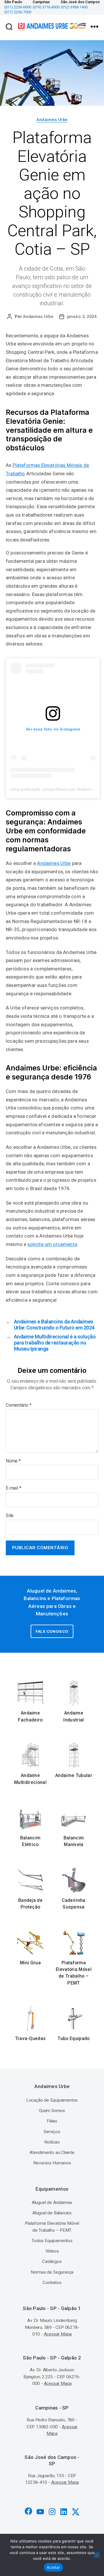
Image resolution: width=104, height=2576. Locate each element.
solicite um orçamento (52, 1244)
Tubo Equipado (74, 2039)
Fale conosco (52, 1631)
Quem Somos (52, 2111)
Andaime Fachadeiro (30, 1716)
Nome (13, 1461)
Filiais (52, 2121)
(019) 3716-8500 (46, 7)
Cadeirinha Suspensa (74, 1904)
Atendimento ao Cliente (52, 2152)
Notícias (52, 2142)
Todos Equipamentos (52, 2241)
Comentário (19, 1405)
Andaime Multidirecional (30, 1779)
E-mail (13, 1488)
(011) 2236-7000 (18, 12)
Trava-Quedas (30, 2039)
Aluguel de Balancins (52, 2213)
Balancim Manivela (74, 1841)
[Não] (97, 2555)
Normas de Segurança (52, 2272)
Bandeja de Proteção (30, 1904)
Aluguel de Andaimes (52, 2203)
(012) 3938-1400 (74, 7)
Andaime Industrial (74, 1716)
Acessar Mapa (58, 2334)
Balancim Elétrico (30, 1841)
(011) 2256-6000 (18, 7)
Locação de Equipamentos (52, 2100)
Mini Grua (30, 1963)
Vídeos (52, 2251)
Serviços (52, 2132)
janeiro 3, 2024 (82, 317)
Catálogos (52, 2261)
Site (10, 1516)
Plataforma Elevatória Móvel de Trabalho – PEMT (74, 1973)
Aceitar (53, 2567)
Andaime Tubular (74, 1776)
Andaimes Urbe (52, 120)
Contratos (52, 2283)
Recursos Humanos (52, 2163)
